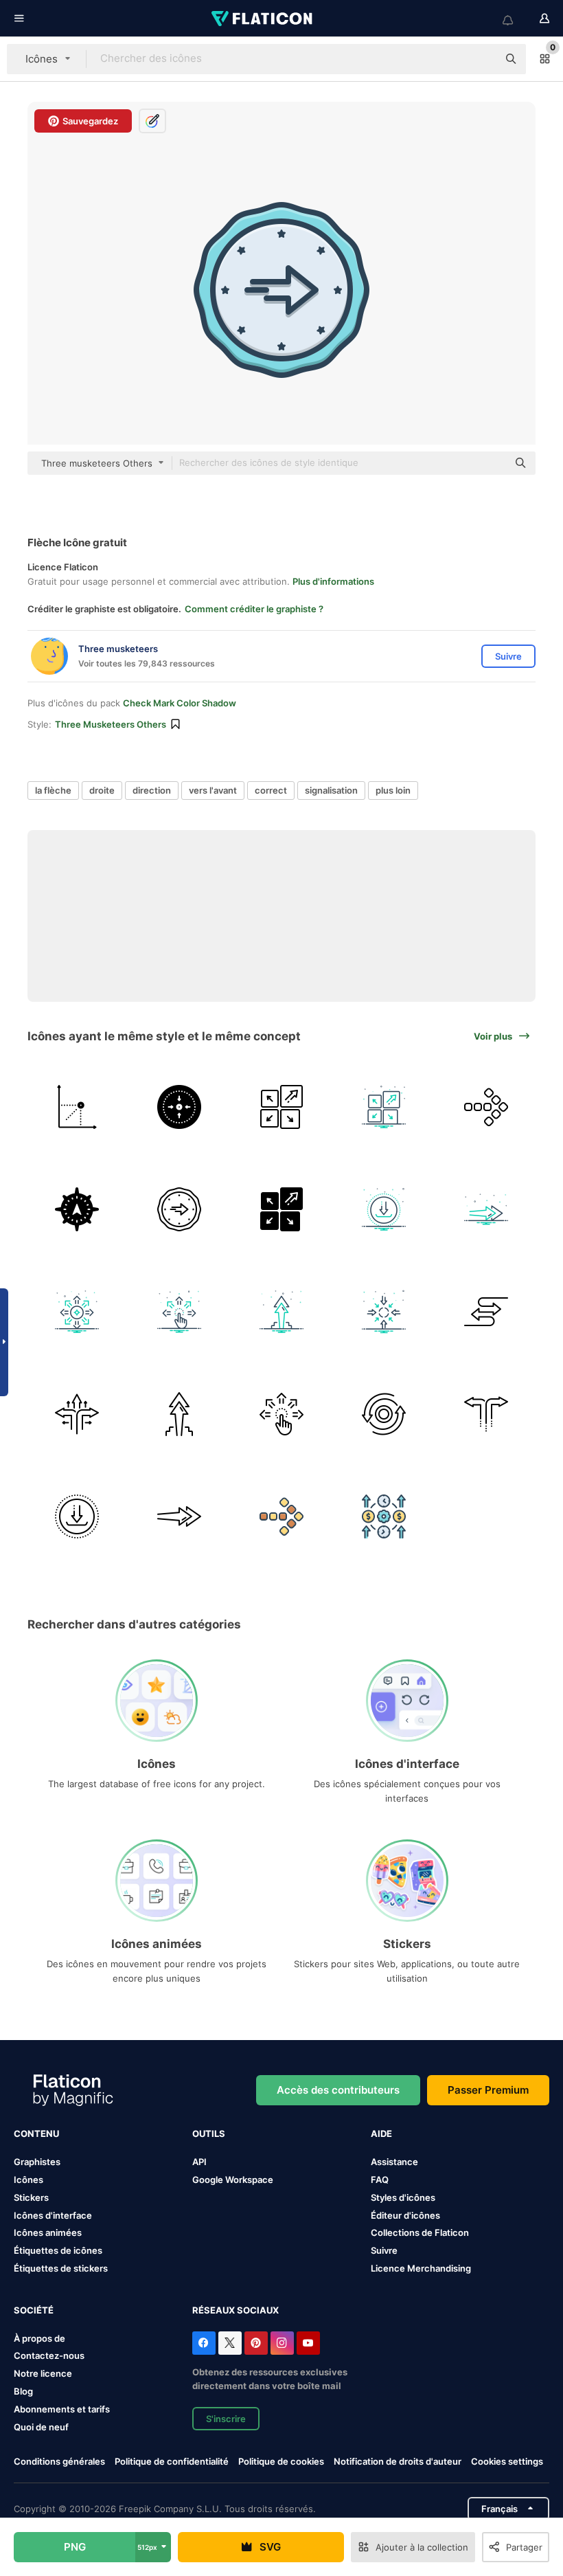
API (199, 2162)
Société (34, 2310)
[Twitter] (230, 2343)
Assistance (394, 2162)
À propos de (39, 2338)
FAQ (380, 2180)
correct (271, 790)
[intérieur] (384, 1312)
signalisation (331, 790)
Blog (23, 2391)
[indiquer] (281, 1312)
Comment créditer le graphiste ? (254, 609)
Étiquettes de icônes (58, 2250)
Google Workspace (233, 2180)
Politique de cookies (281, 2461)
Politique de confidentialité (172, 2461)
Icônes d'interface (53, 2215)
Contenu (36, 2133)
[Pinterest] (256, 2343)
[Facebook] (204, 2343)
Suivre (384, 2250)
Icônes (28, 2180)
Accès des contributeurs (338, 2090)
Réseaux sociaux (235, 2310)
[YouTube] (308, 2343)
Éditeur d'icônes (405, 2215)
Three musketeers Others (111, 724)
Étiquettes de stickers (61, 2268)
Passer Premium (488, 2090)
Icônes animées (48, 2232)
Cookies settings (507, 2462)
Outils (209, 2133)
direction (152, 790)
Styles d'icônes (403, 2197)
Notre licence (43, 2373)
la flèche (53, 790)
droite (102, 790)
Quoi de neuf (41, 2427)
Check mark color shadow (180, 703)
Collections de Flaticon (420, 2232)
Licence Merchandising (421, 2268)
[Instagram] (282, 2343)
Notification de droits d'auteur (398, 2461)
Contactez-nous (49, 2355)
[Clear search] (481, 59)
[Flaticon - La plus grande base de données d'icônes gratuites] (263, 19)
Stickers (31, 2197)
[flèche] (77, 1107)
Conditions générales (59, 2461)
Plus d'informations (333, 581)
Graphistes (37, 2162)
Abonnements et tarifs (62, 2409)
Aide (381, 2133)
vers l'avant (213, 790)
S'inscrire (226, 2419)
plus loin (393, 790)
